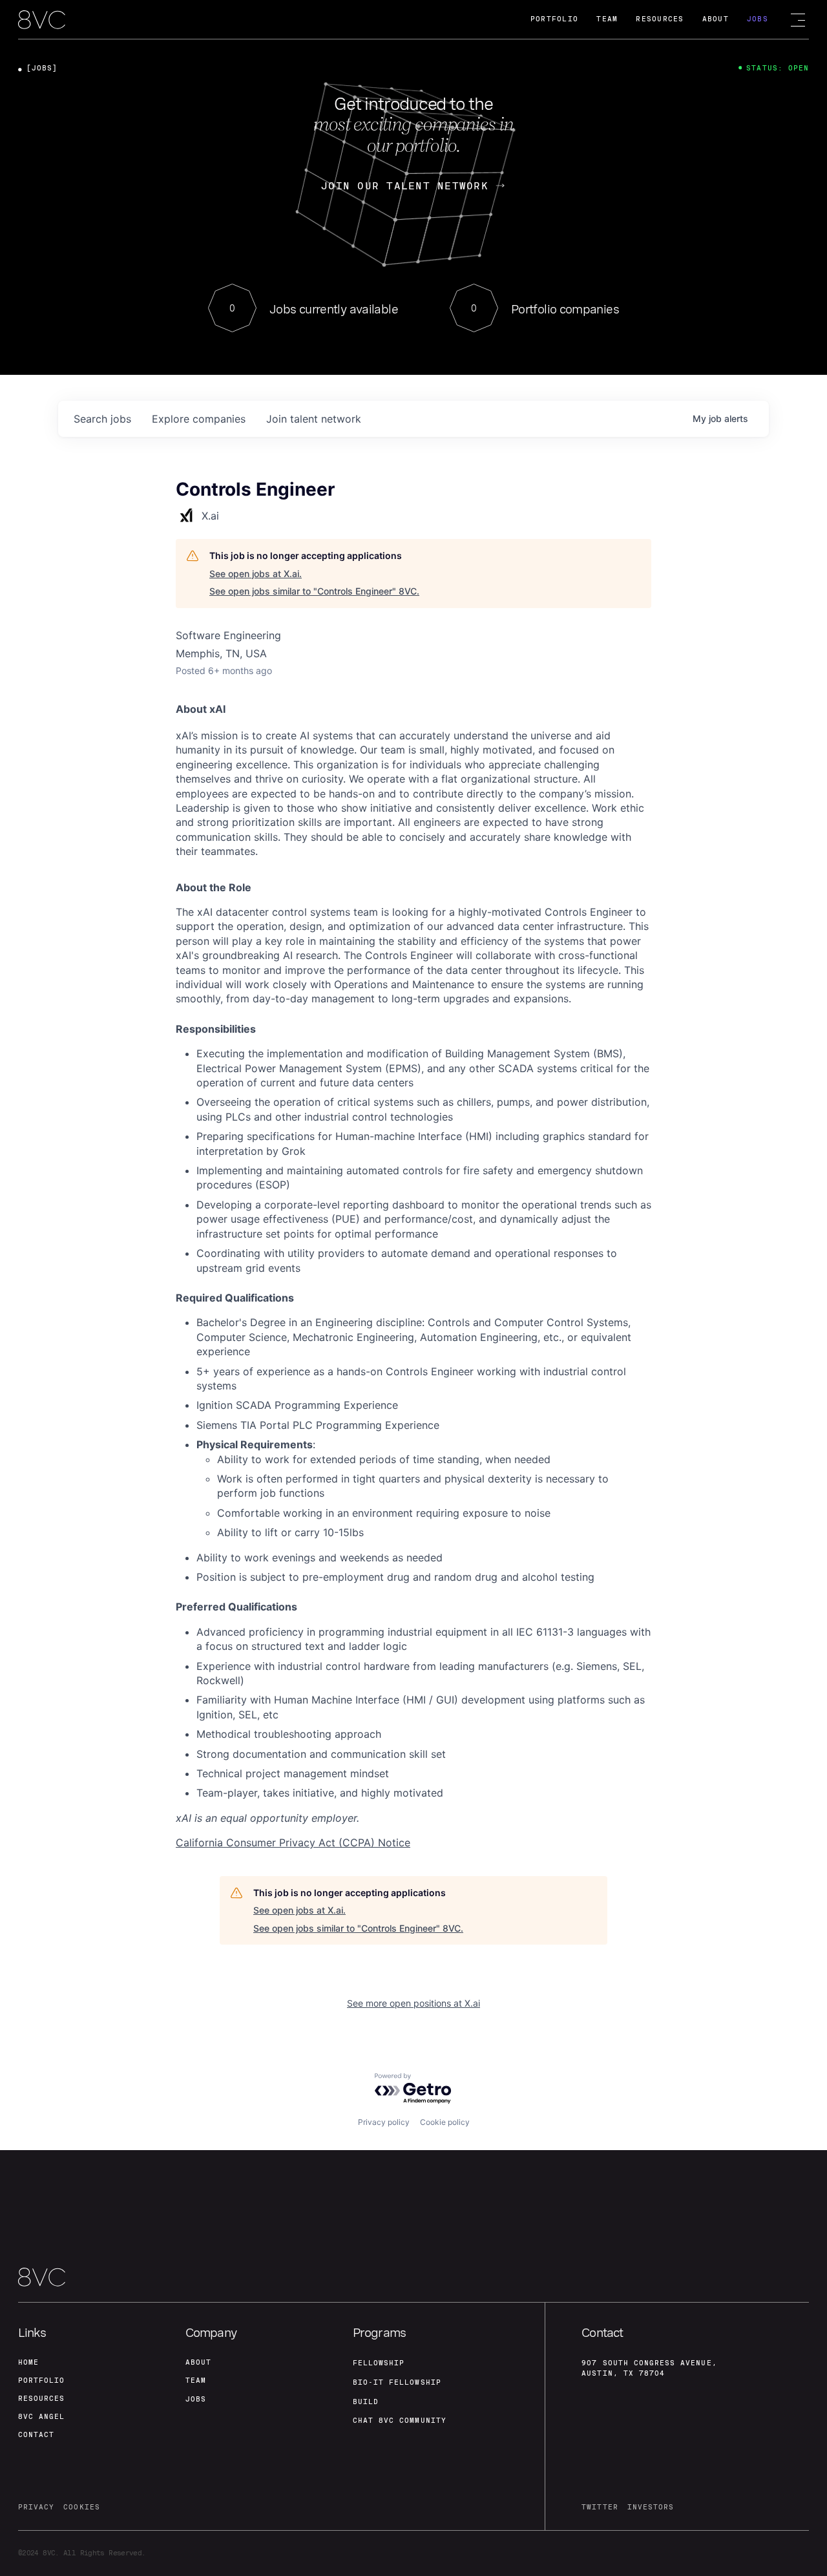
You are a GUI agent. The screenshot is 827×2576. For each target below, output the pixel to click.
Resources (660, 19)
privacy (36, 2507)
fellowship (379, 2363)
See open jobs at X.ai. (256, 574)
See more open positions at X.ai (413, 2003)
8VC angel (41, 2417)
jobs (102, 419)
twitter (600, 2507)
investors (651, 2507)
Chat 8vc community (400, 2421)
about (198, 2362)
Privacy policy (384, 2122)
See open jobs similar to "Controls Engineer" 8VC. (314, 591)
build (366, 2402)
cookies (81, 2507)
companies (199, 419)
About (716, 19)
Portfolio (554, 19)
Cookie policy (445, 2122)
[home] (42, 20)
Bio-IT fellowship (397, 2382)
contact (36, 2435)
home (28, 2362)
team (196, 2381)
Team (607, 19)
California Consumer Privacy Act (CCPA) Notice (293, 1842)
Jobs (758, 19)
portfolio (41, 2381)
